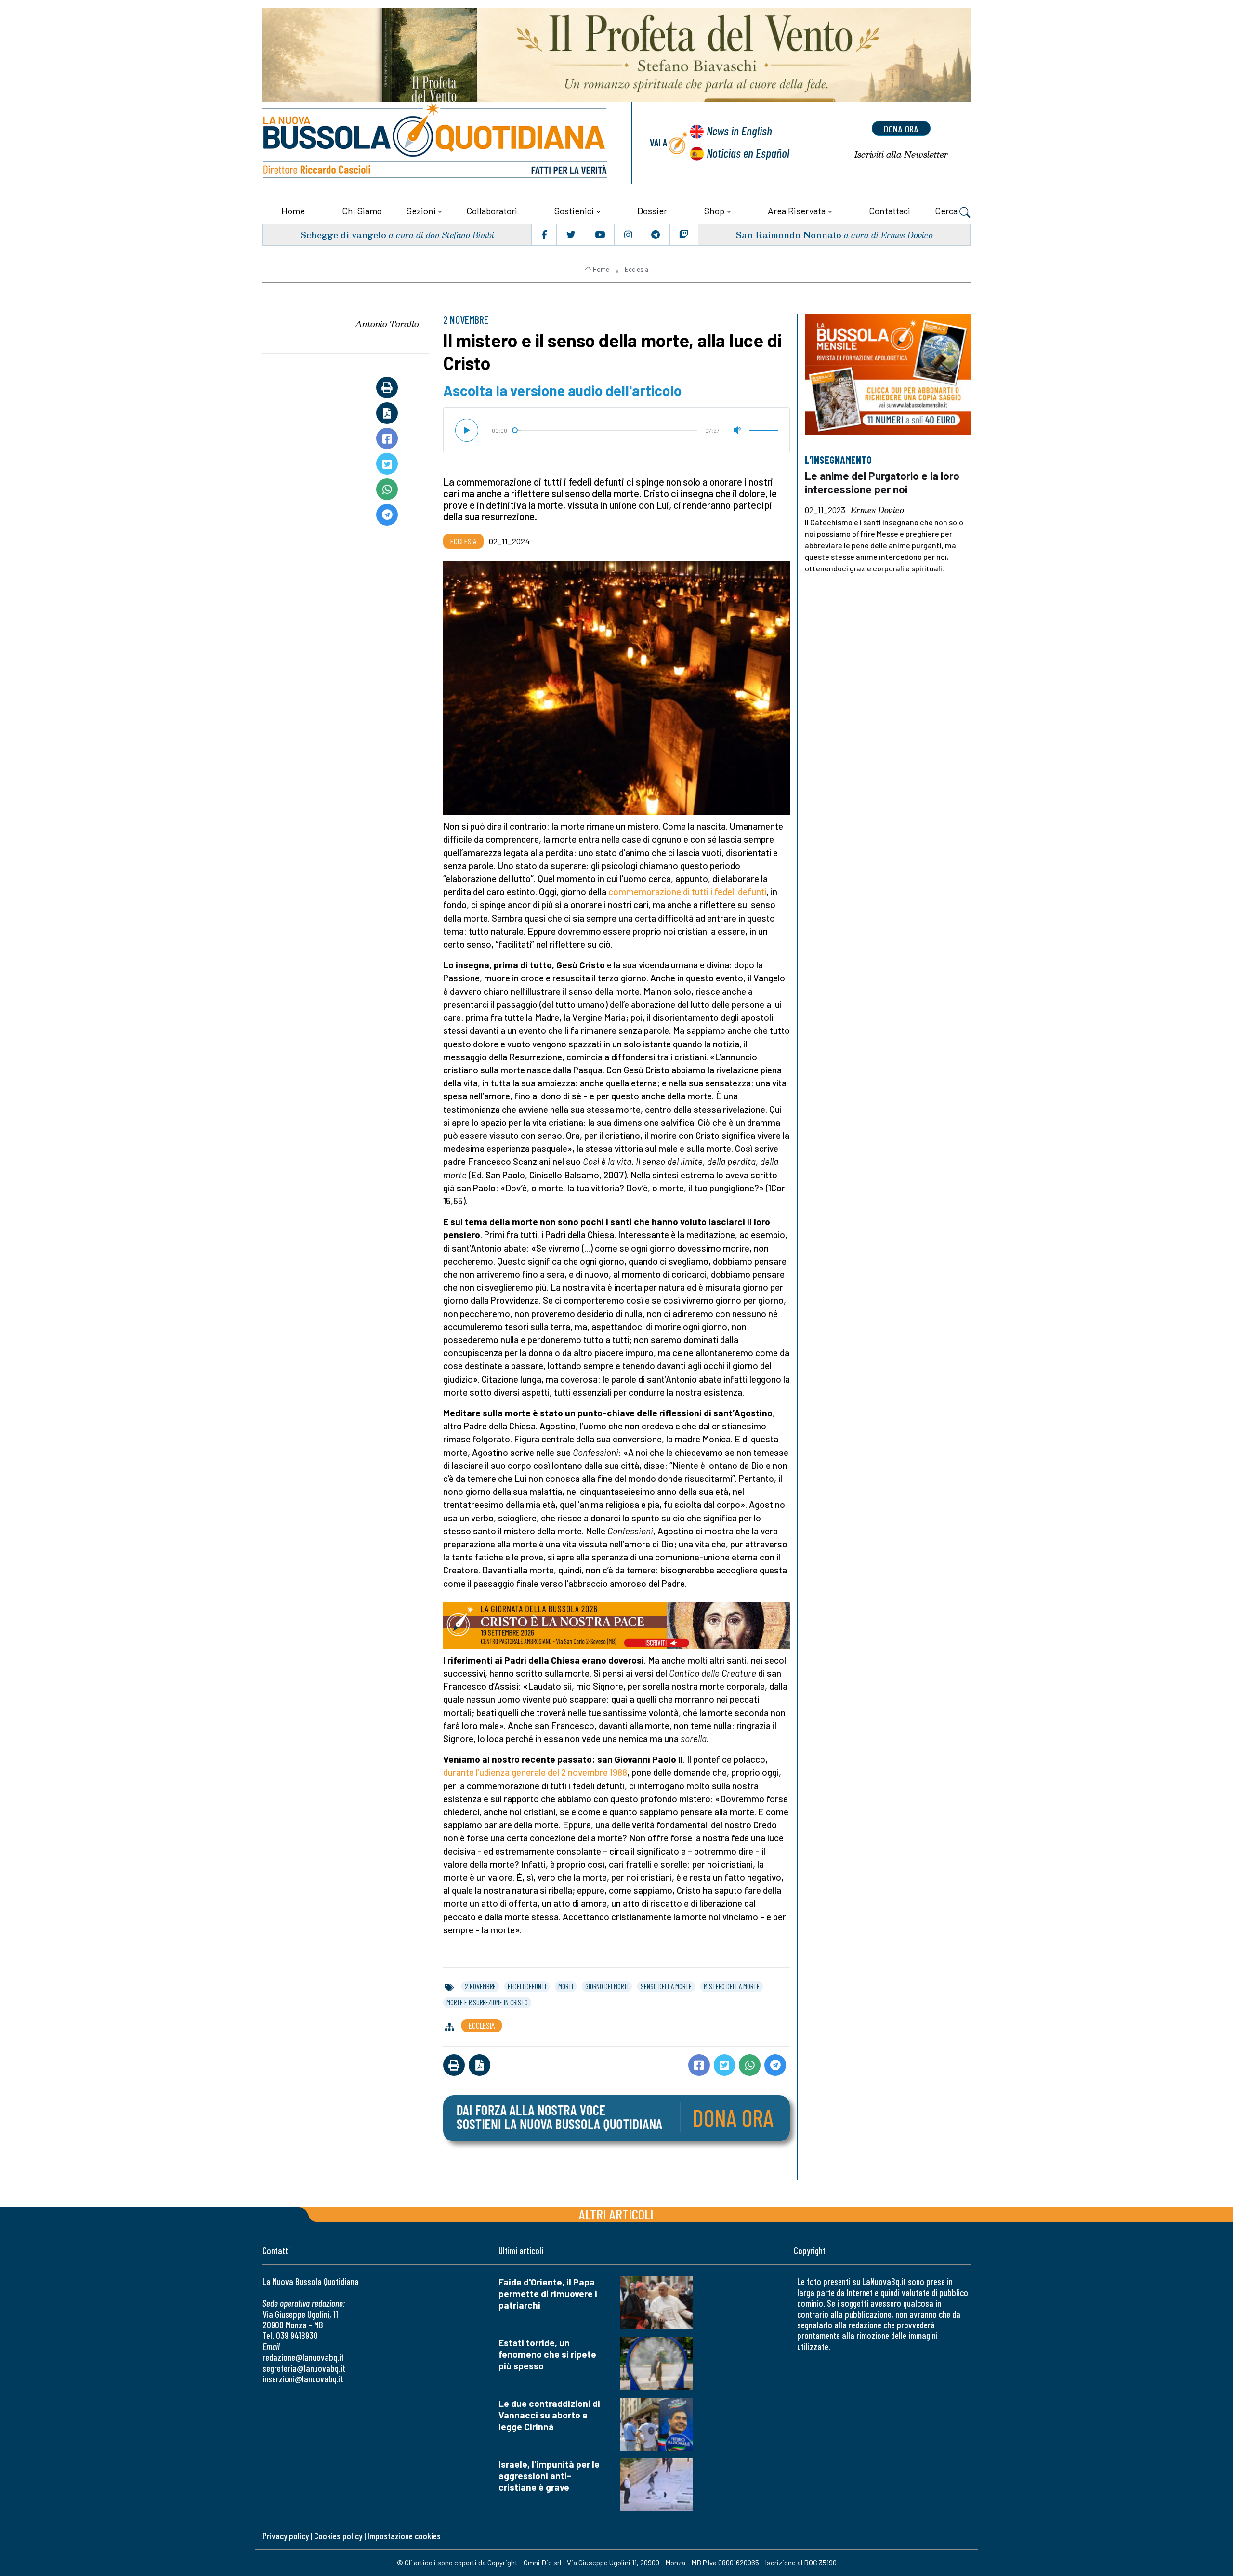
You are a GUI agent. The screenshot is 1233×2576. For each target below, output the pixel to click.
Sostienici (574, 211)
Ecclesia (636, 269)
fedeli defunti (527, 1986)
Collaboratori (492, 211)
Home (293, 211)
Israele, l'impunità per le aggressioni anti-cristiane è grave (549, 2476)
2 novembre (480, 1986)
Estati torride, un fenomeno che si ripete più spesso (547, 2354)
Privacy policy (286, 2536)
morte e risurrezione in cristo (487, 2002)
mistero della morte (732, 1986)
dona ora (901, 129)
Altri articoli (616, 2214)
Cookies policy (338, 2536)
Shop (714, 211)
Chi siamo (362, 211)
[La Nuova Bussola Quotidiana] (436, 143)
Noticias (748, 152)
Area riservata (797, 211)
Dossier (652, 211)
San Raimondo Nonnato (788, 234)
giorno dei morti (607, 1986)
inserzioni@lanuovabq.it (303, 2379)
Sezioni (421, 211)
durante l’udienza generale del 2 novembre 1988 (535, 1772)
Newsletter (901, 154)
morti (566, 1986)
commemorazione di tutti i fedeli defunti (687, 892)
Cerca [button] (947, 211)
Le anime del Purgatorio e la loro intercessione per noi (882, 482)
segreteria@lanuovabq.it (304, 2368)
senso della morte (666, 1986)
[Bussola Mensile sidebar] (888, 374)
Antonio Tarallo (387, 324)
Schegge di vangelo (343, 234)
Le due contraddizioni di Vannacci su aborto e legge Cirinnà (549, 2415)
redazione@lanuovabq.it (303, 2357)
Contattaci (890, 211)
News (739, 130)
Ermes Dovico (877, 511)
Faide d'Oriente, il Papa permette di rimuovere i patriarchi (548, 2293)
